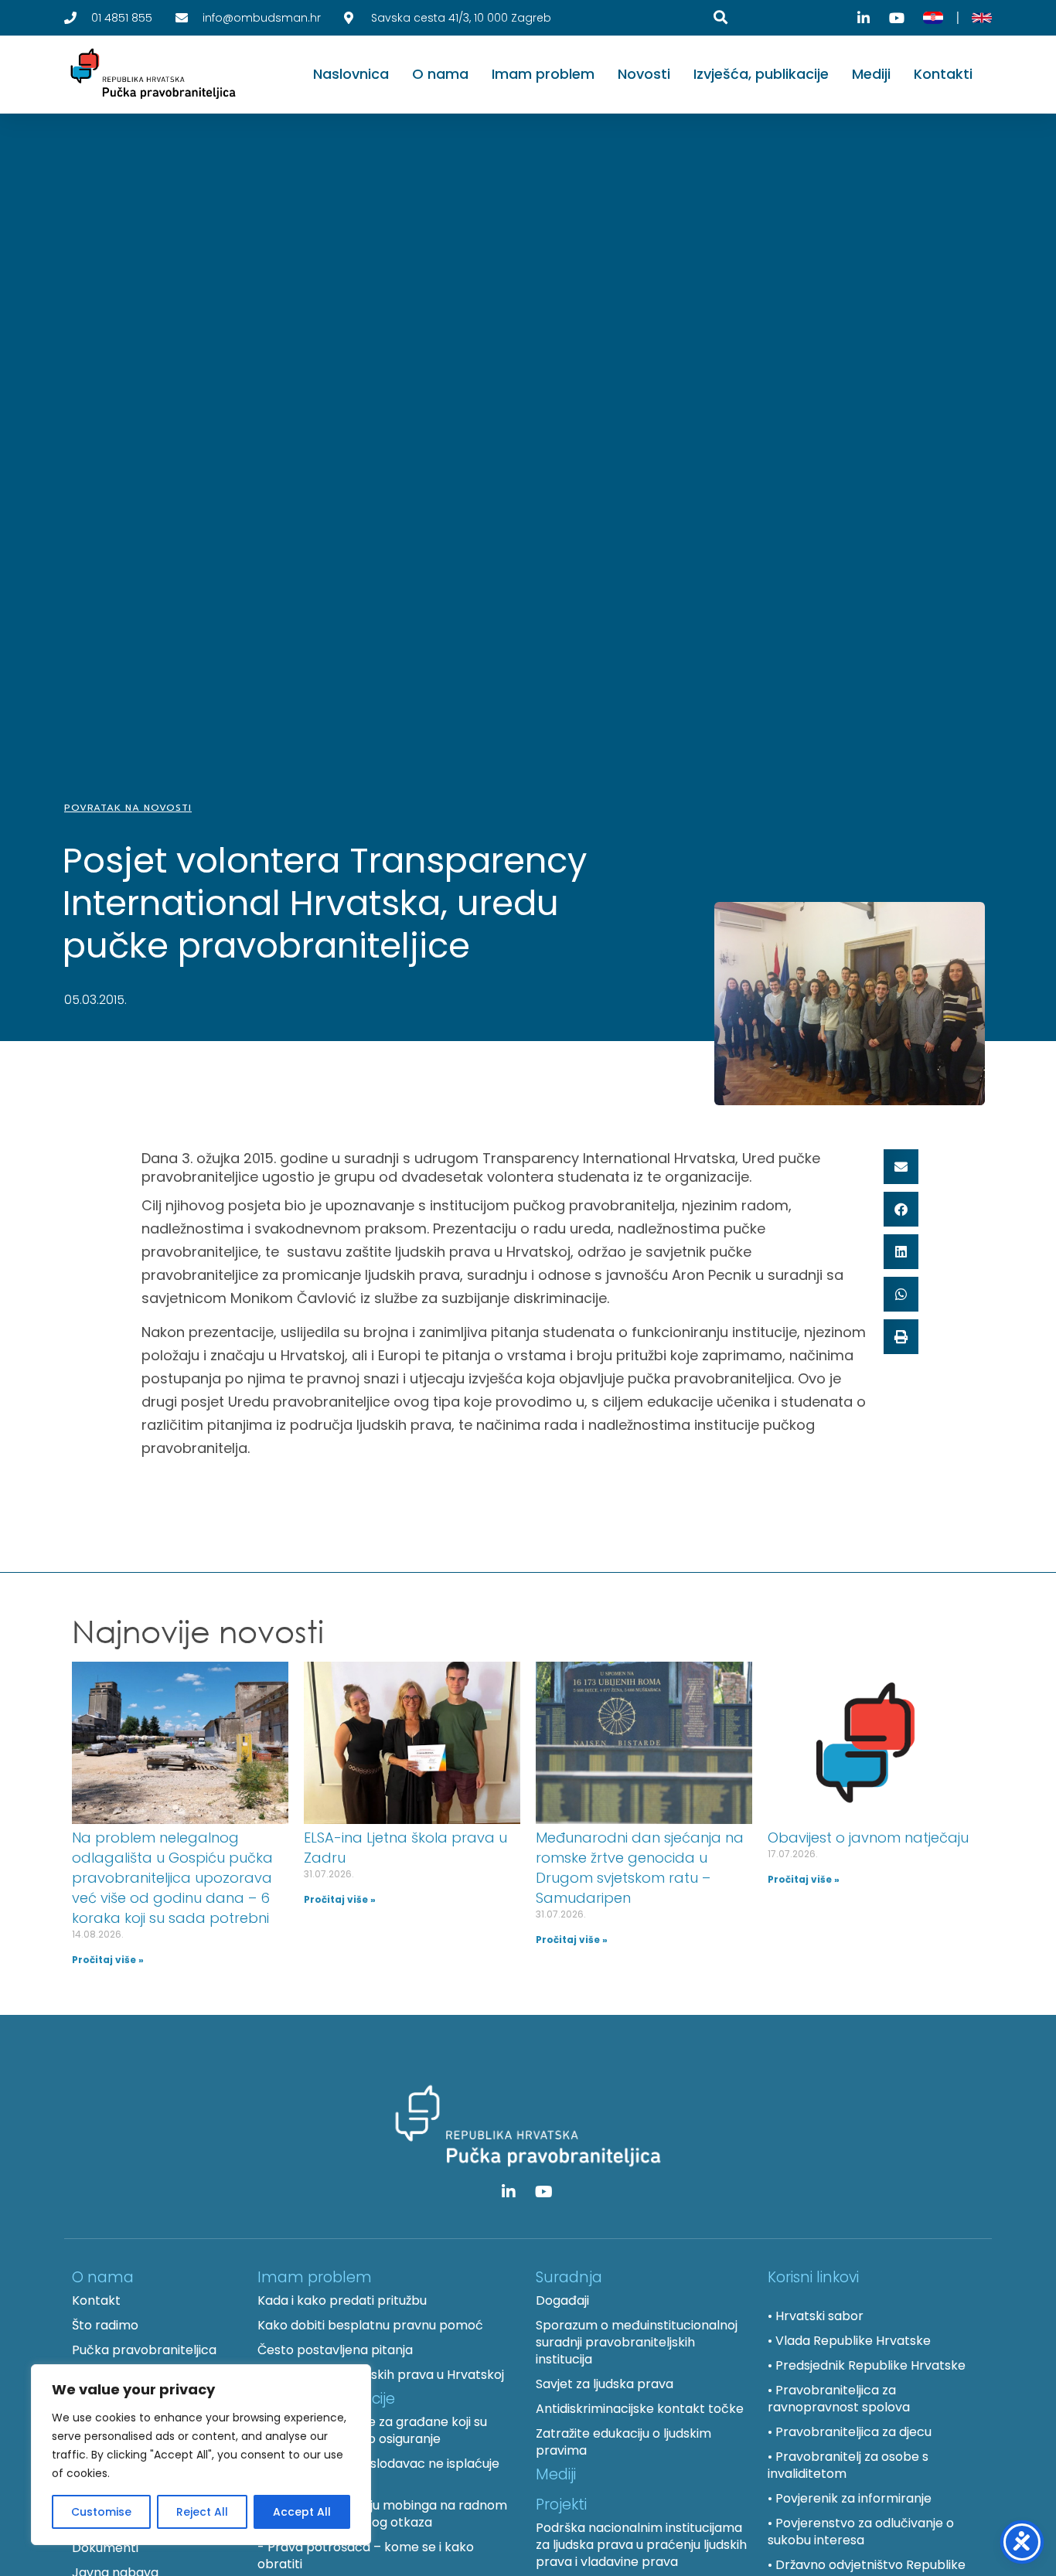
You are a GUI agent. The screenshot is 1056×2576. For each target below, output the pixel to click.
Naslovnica (351, 74)
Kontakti (943, 74)
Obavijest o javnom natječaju (868, 1838)
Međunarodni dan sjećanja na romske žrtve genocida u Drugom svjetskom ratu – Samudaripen (640, 1868)
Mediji (871, 74)
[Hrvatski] (933, 18)
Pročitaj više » (108, 1960)
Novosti (644, 74)
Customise (101, 2512)
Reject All (202, 2512)
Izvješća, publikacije (761, 74)
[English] (982, 18)
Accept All (302, 2512)
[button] (901, 1167)
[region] (201, 2455)
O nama (440, 74)
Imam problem (543, 74)
